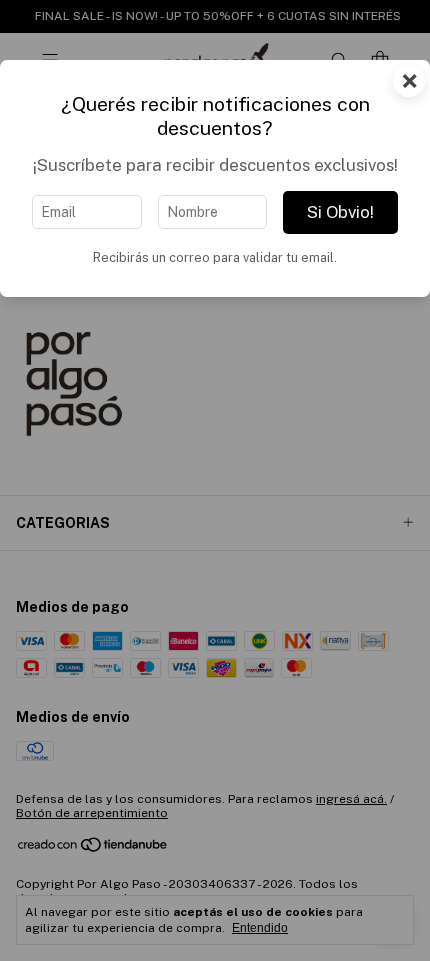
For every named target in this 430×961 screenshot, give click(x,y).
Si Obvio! (340, 212)
